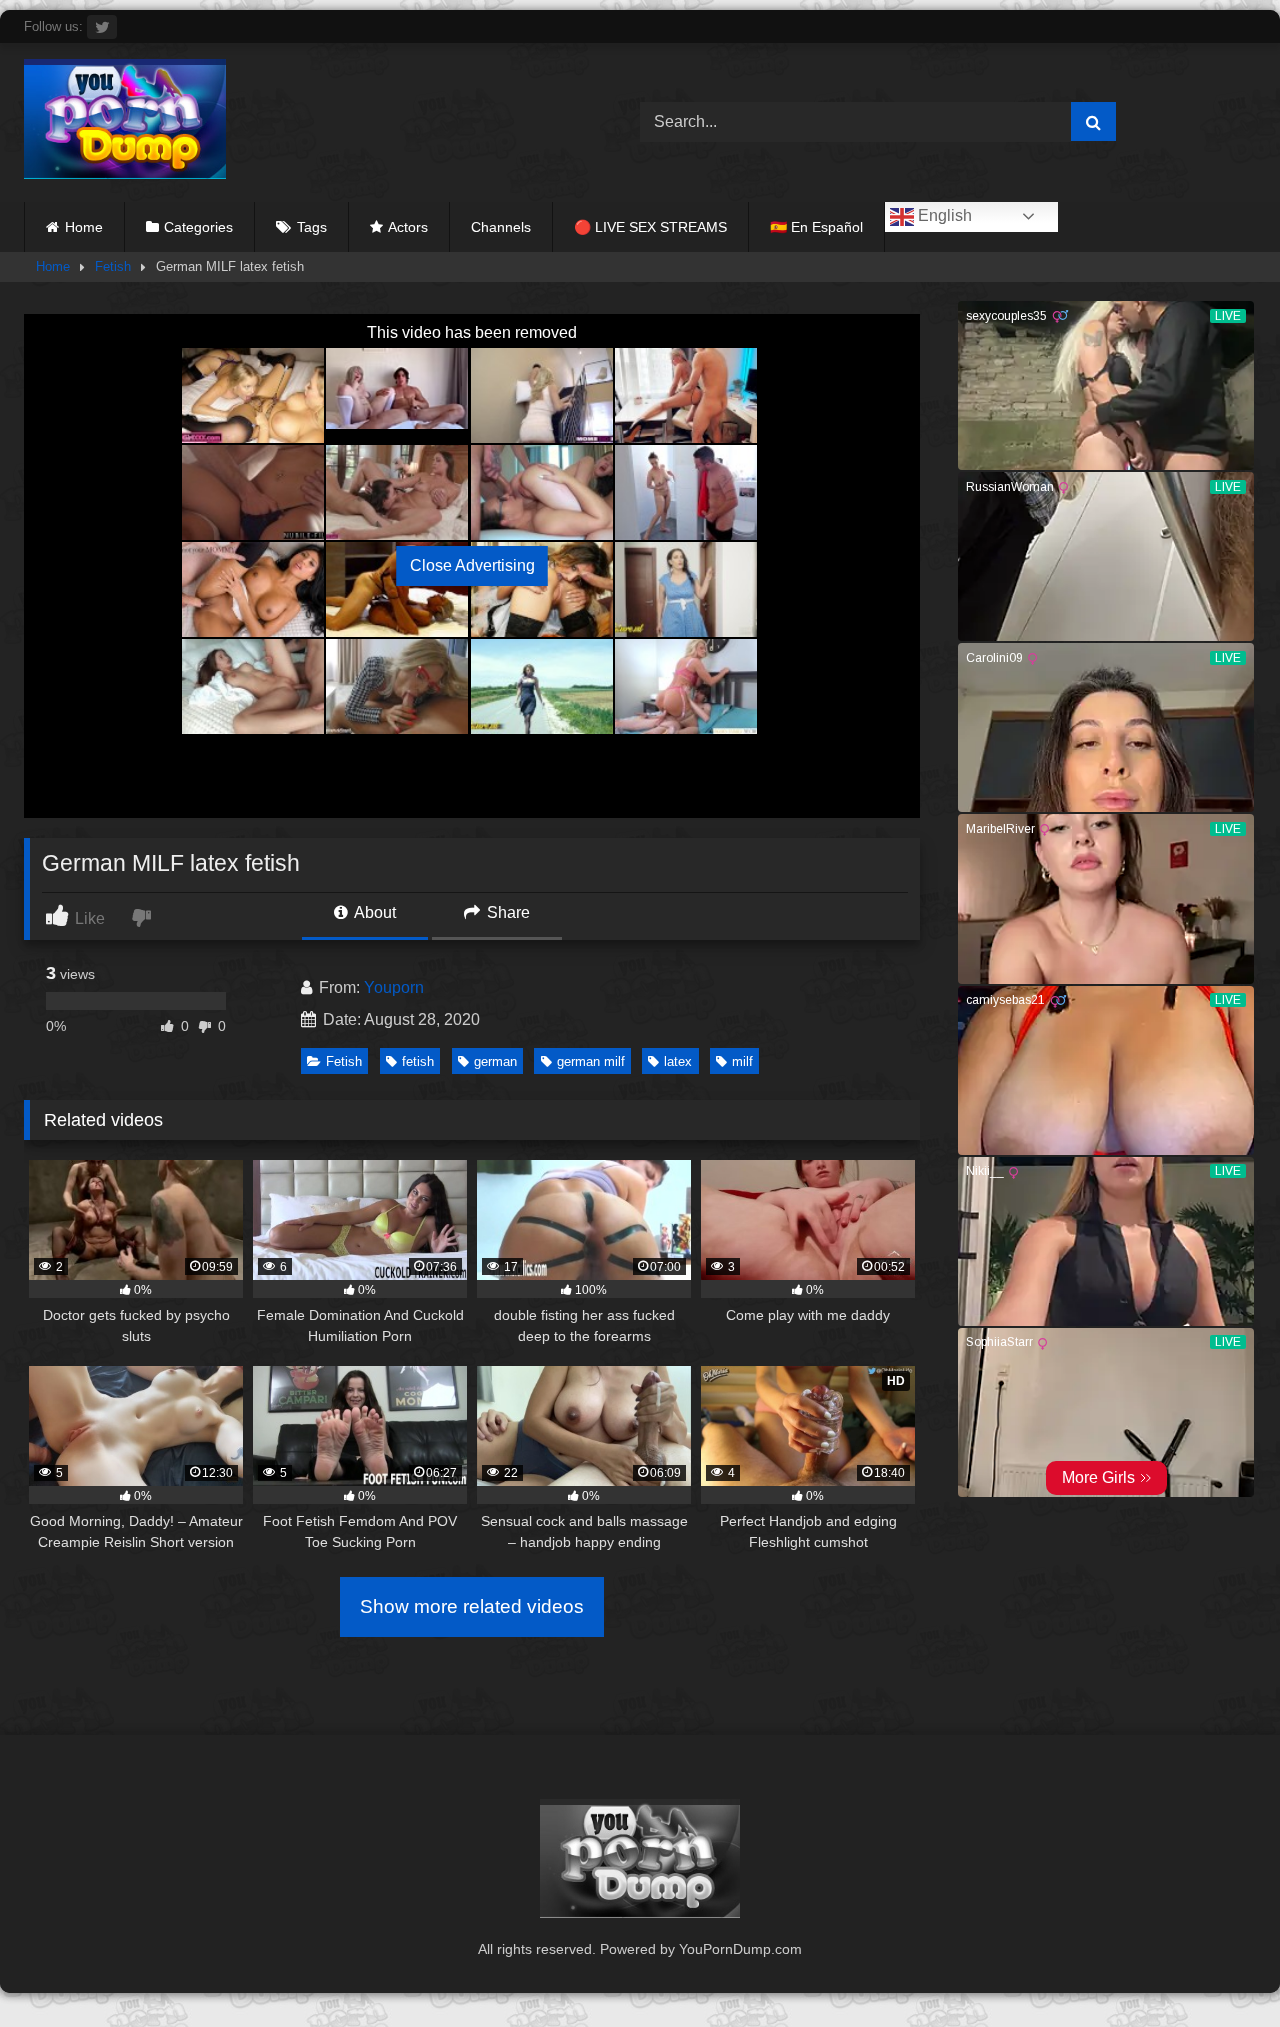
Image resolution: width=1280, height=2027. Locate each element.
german (495, 1061)
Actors (408, 227)
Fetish (113, 266)
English (943, 215)
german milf (591, 1061)
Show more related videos (472, 1606)
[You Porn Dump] (125, 122)
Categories (198, 227)
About (373, 912)
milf (742, 1061)
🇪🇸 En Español (816, 227)
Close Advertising (472, 565)
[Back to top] (1218, 1967)
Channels (501, 227)
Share (506, 912)
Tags (312, 227)
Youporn (394, 987)
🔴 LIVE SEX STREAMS (650, 227)
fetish (418, 1061)
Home (84, 227)
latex (678, 1061)
